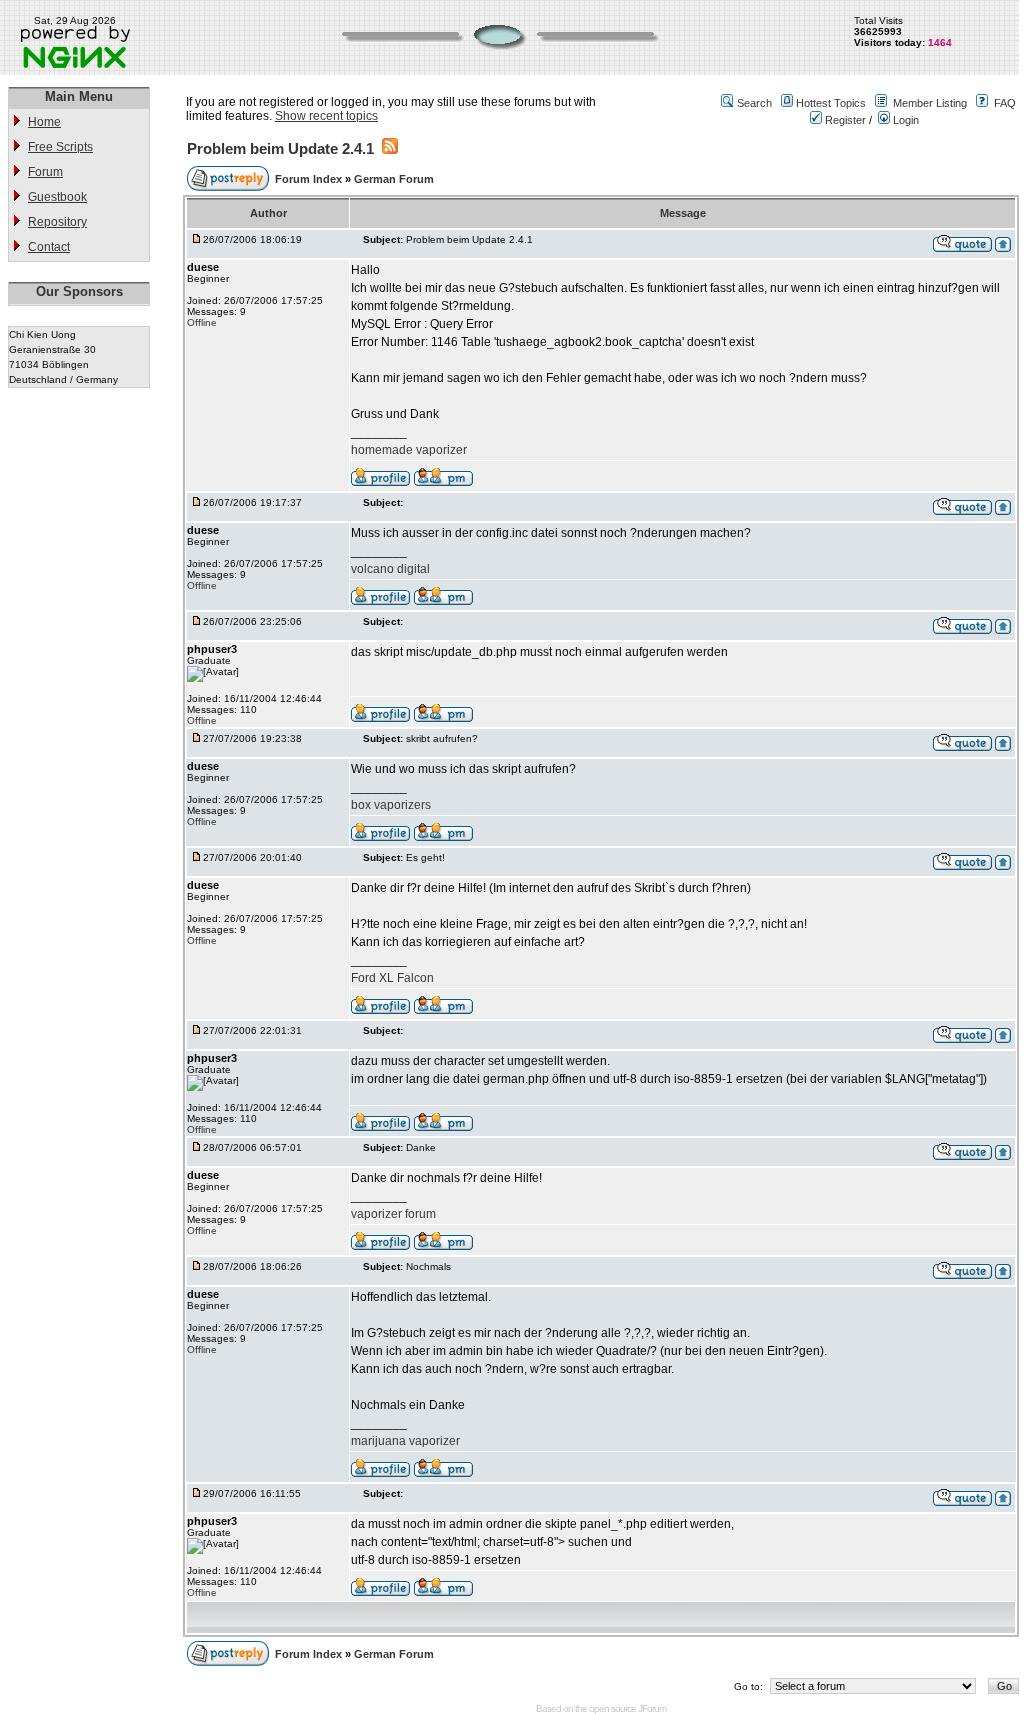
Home (44, 122)
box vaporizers (391, 805)
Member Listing (930, 103)
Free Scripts (60, 147)
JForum (652, 1708)
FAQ (1005, 103)
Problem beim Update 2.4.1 (280, 148)
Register (844, 120)
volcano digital (390, 569)
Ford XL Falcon (392, 978)
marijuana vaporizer (405, 1441)
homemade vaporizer (409, 450)
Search (754, 103)
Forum (45, 172)
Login (904, 120)
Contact (49, 247)
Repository (57, 222)
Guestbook (57, 197)
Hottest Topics (831, 103)
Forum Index (310, 179)
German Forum (394, 179)
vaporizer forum (393, 1214)
